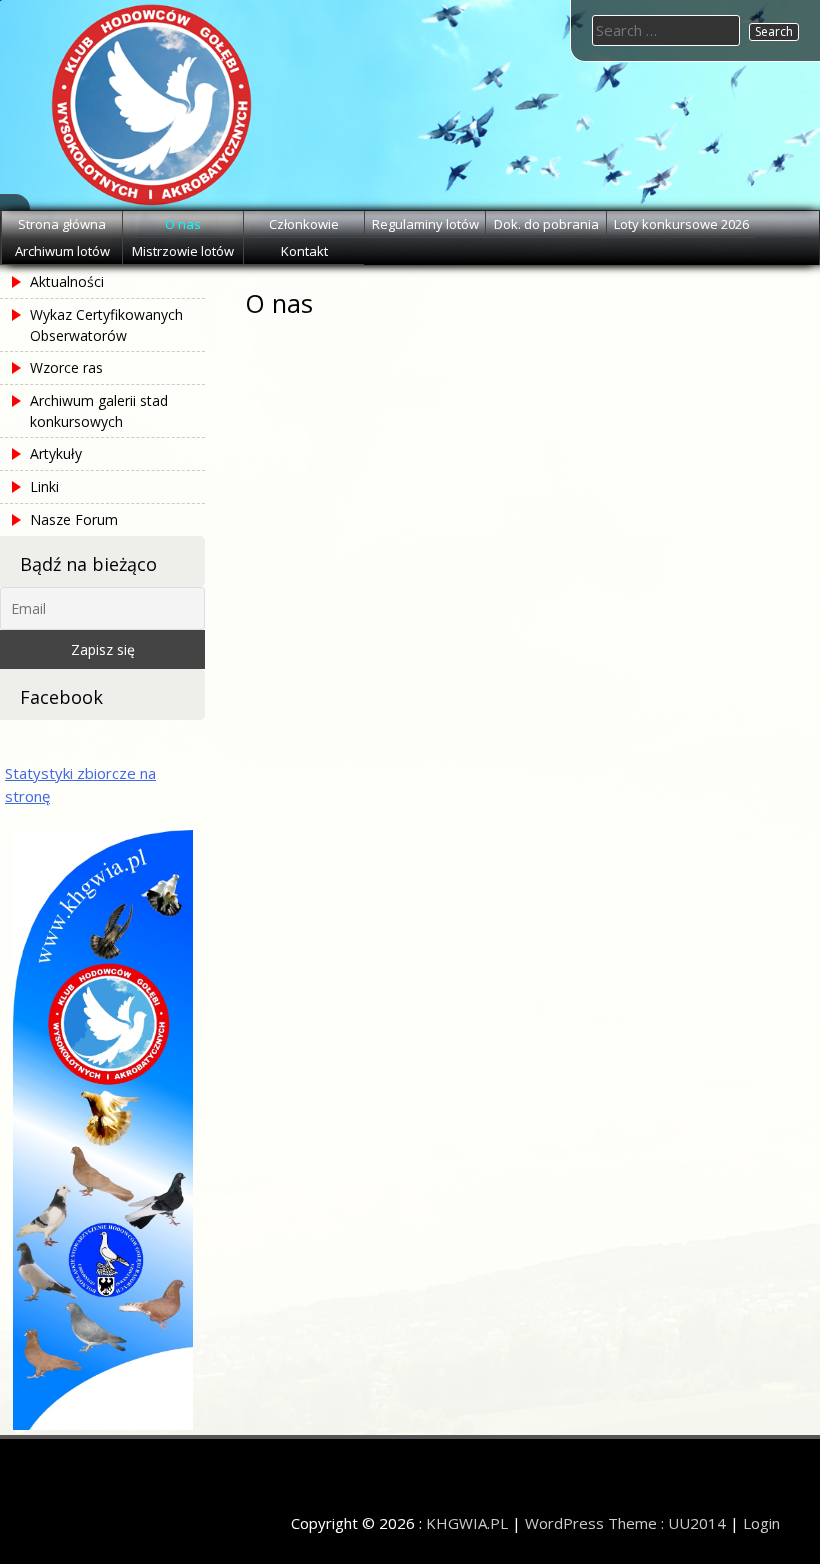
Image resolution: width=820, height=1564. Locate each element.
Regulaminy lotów (425, 224)
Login (761, 1523)
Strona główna (62, 224)
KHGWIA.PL (467, 1523)
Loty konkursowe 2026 (681, 224)
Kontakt (304, 251)
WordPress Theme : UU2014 (625, 1523)
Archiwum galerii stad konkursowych (99, 411)
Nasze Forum (74, 519)
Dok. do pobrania (546, 224)
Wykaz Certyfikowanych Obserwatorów (106, 325)
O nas (183, 224)
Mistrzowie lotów (183, 251)
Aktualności (67, 281)
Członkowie (304, 224)
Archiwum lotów (62, 251)
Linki (44, 486)
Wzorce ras (66, 367)
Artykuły (56, 453)
